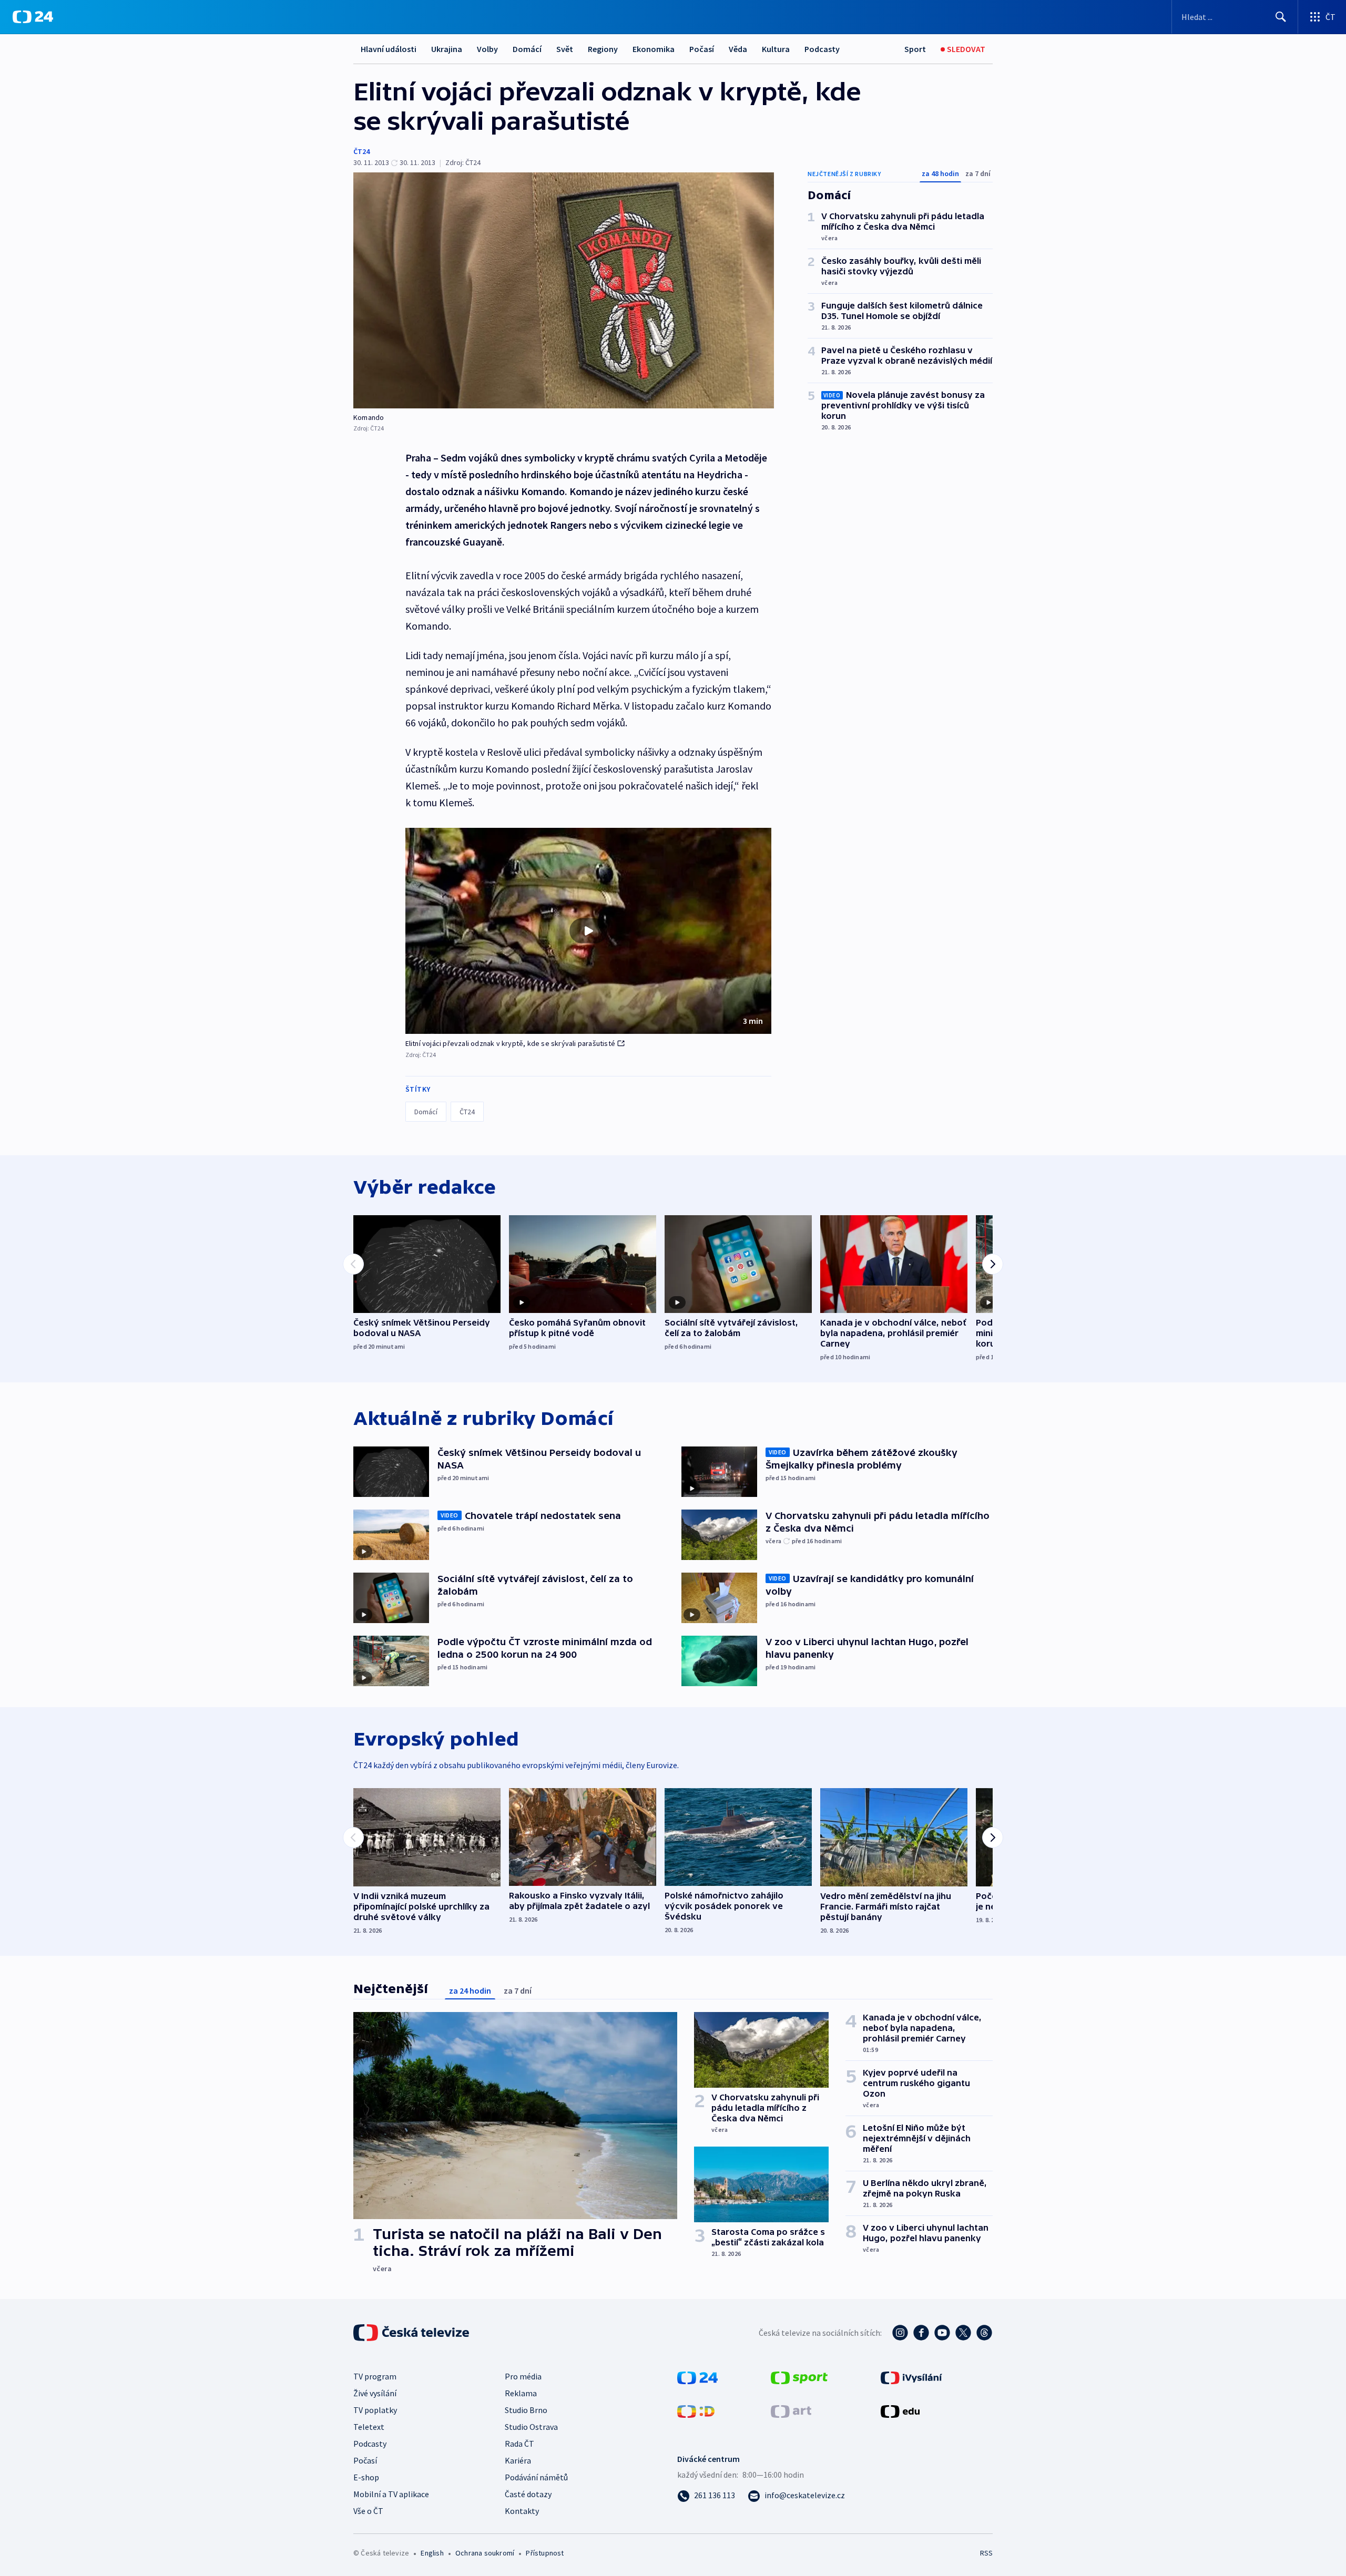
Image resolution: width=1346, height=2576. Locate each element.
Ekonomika (654, 49)
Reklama (521, 2393)
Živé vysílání (375, 2393)
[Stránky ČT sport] (799, 2377)
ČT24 (361, 151)
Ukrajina (447, 49)
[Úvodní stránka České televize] (412, 2333)
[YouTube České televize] (942, 2333)
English (432, 2553)
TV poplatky (375, 2410)
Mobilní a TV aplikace (391, 2494)
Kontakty (522, 2511)
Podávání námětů (536, 2477)
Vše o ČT (368, 2511)
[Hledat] (1281, 17)
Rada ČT (519, 2444)
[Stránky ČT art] (791, 2410)
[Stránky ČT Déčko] (696, 2410)
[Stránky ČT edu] (900, 2410)
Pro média (523, 2376)
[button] (588, 931)
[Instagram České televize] (900, 2333)
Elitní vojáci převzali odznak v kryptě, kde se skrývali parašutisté (510, 1043)
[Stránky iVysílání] (911, 2377)
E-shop (366, 2477)
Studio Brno (526, 2410)
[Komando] (564, 290)
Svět (565, 49)
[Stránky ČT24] (697, 2377)
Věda (738, 49)
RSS (986, 2553)
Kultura (776, 49)
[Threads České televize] (984, 2333)
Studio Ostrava (531, 2427)
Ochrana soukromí (485, 2553)
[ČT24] (33, 17)
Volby (487, 49)
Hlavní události (389, 49)
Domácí (527, 49)
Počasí (702, 49)
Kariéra (518, 2460)
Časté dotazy (528, 2494)
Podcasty (822, 49)
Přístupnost (545, 2553)
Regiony (603, 49)
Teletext (369, 2427)
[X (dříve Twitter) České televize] (963, 2333)
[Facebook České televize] (921, 2333)
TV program (375, 2376)
